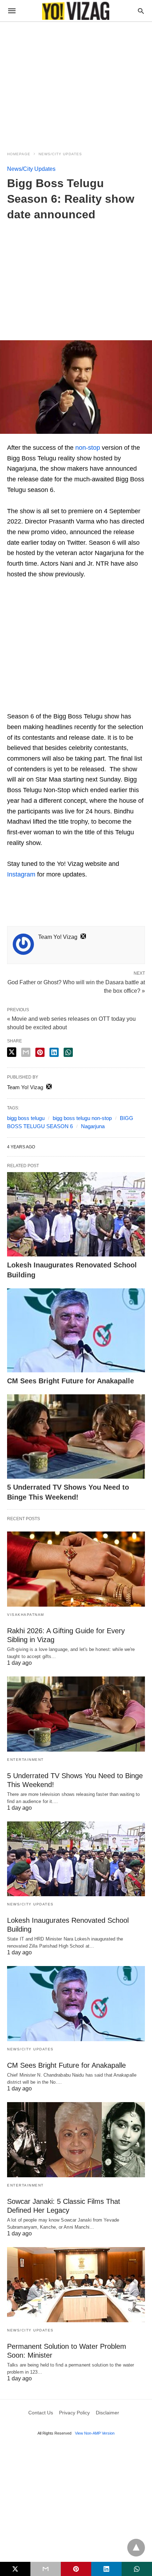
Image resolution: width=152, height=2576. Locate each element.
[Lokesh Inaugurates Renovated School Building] (76, 1214)
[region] (76, 82)
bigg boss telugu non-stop (82, 1118)
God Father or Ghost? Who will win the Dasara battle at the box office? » (76, 986)
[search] (141, 11)
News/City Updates (60, 154)
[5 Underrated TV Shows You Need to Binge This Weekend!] (76, 1437)
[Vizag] (76, 11)
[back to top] (136, 2548)
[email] (46, 2569)
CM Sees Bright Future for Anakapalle (71, 1381)
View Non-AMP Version (95, 2433)
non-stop (88, 448)
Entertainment (25, 1760)
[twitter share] (12, 1052)
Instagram (21, 874)
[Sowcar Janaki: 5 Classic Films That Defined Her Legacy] (76, 2140)
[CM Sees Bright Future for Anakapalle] (76, 1331)
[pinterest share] (40, 1052)
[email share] (26, 1052)
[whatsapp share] (68, 1052)
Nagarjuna (93, 1126)
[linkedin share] (54, 1052)
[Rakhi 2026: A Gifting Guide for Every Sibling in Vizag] (76, 1569)
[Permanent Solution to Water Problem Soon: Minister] (76, 2285)
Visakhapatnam (26, 1615)
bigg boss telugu (26, 1118)
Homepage (19, 154)
